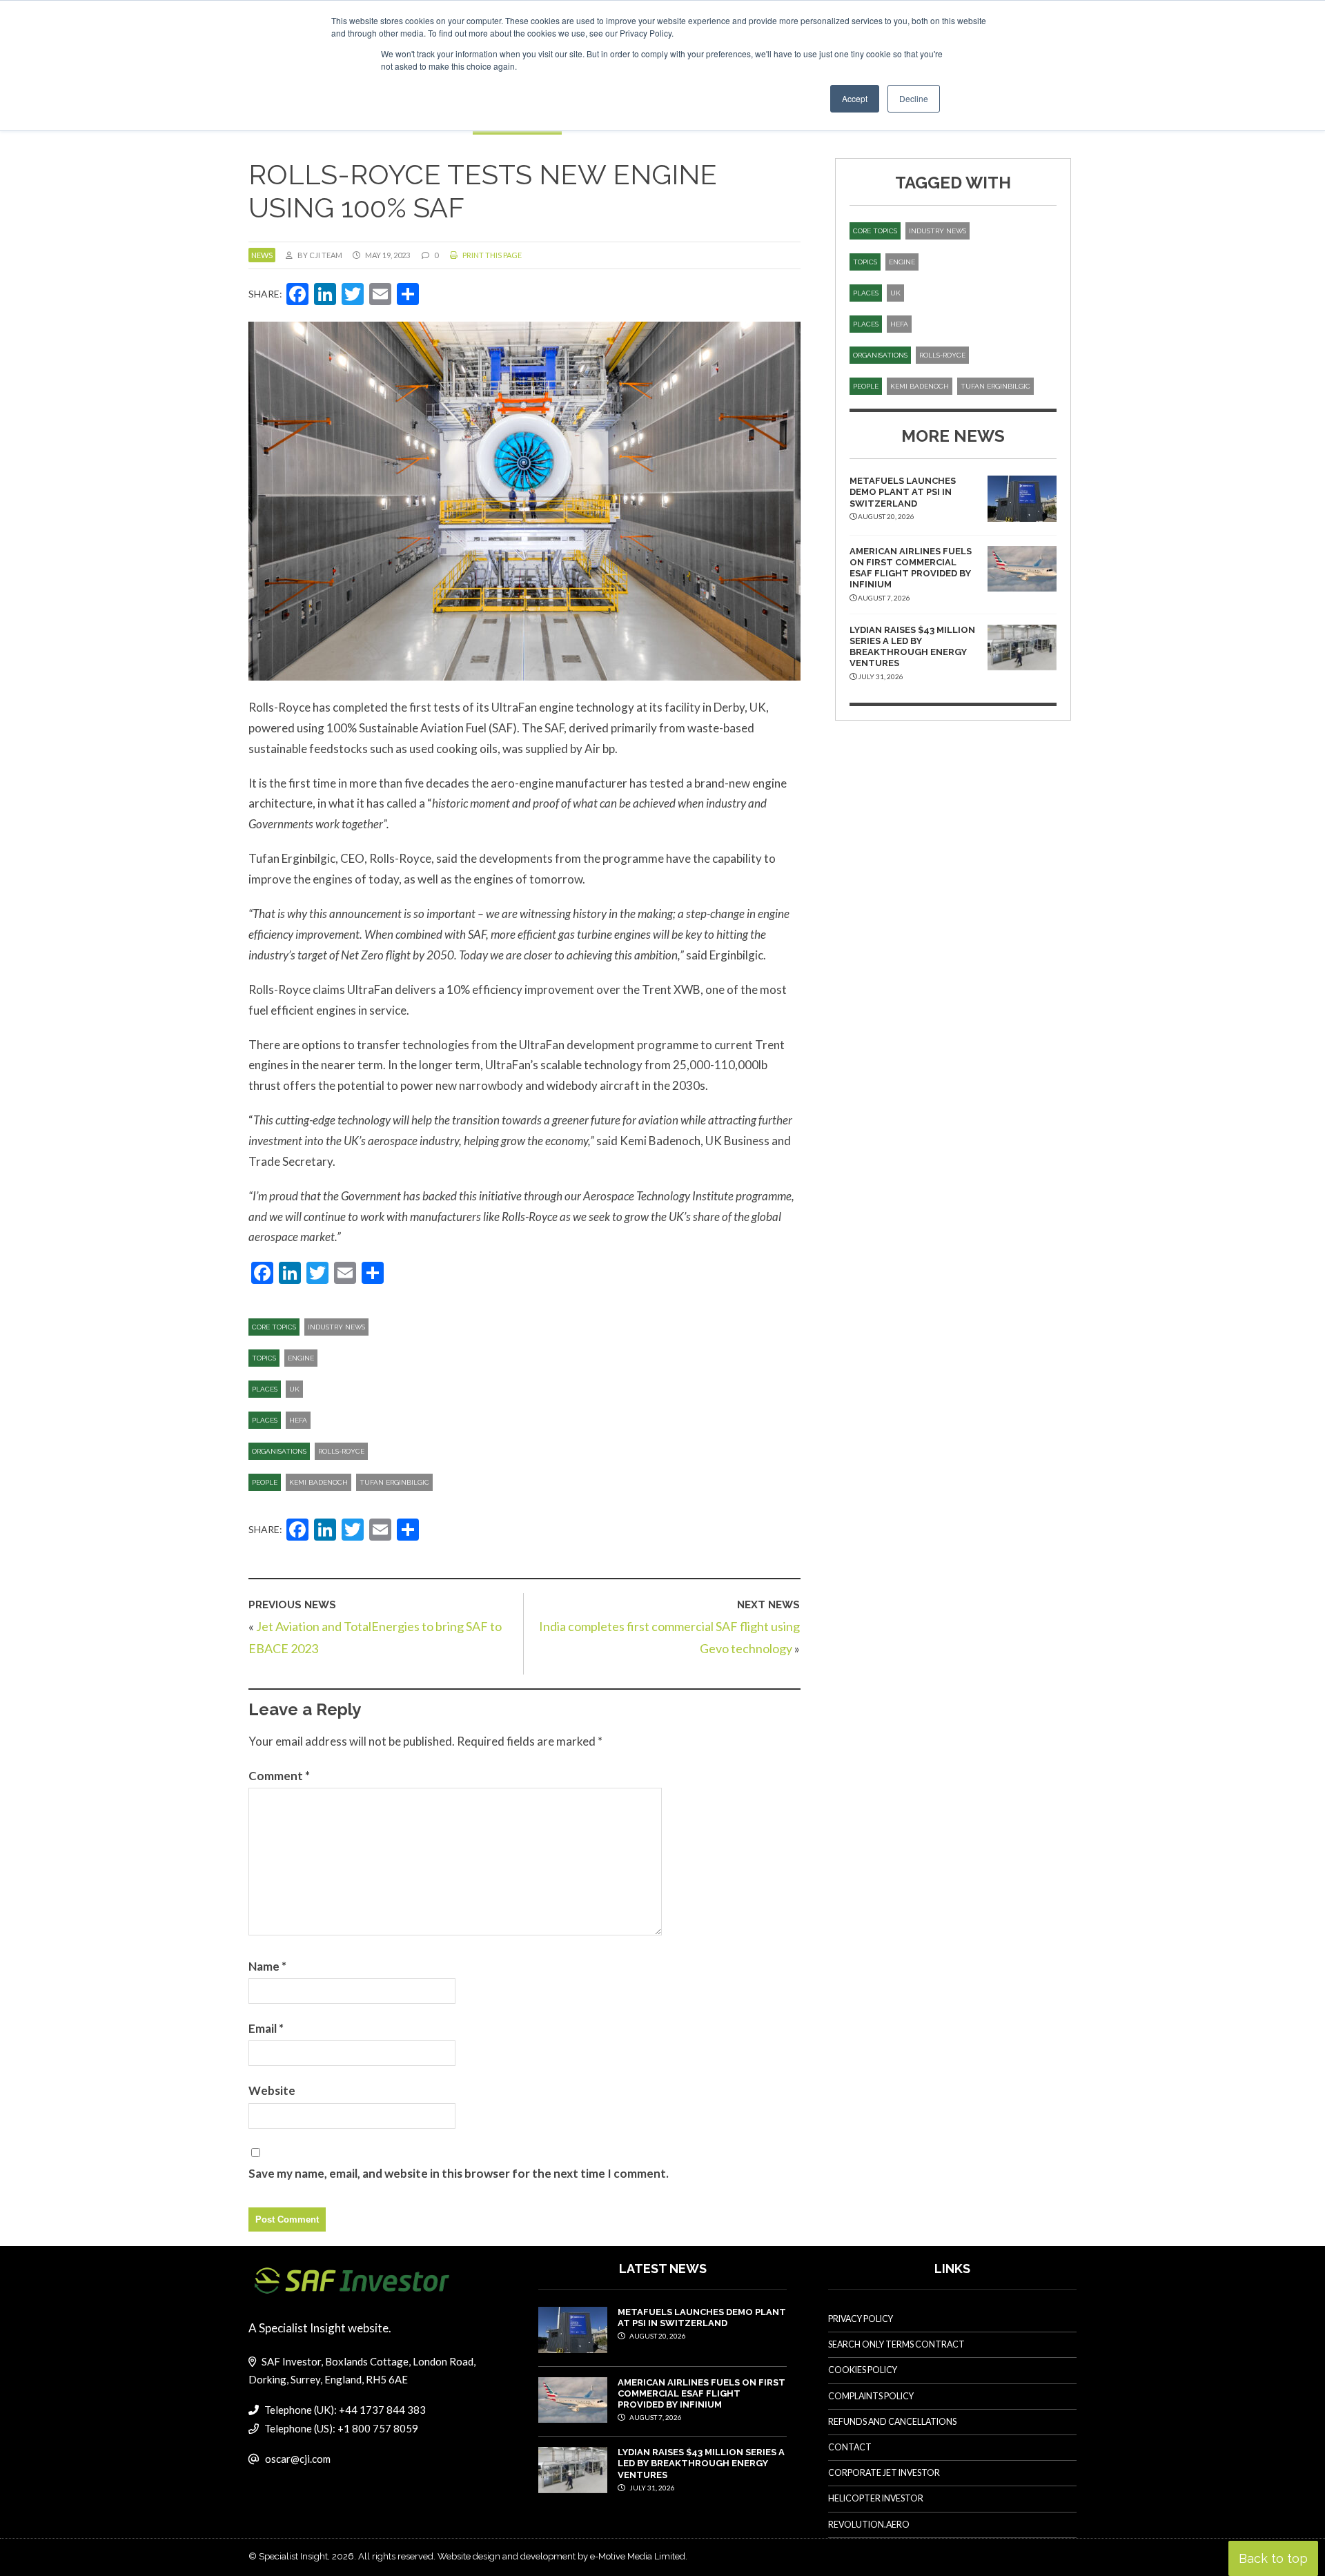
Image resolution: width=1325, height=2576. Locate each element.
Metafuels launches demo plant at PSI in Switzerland (903, 492)
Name (267, 1966)
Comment (279, 1776)
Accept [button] (855, 98)
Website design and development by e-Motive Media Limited (561, 2556)
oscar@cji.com (298, 2459)
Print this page (491, 255)
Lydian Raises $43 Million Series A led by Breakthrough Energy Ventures (912, 647)
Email (266, 2028)
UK (294, 1389)
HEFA (298, 1420)
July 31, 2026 (651, 2488)
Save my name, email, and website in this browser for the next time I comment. (459, 2173)
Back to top (1273, 2558)
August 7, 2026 (655, 2417)
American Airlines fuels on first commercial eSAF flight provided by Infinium (911, 568)
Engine (301, 1358)
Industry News (336, 1327)
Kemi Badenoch (318, 1482)
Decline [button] (914, 98)
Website (272, 2090)
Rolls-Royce (341, 1451)
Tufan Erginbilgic (394, 1482)
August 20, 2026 (657, 2336)
